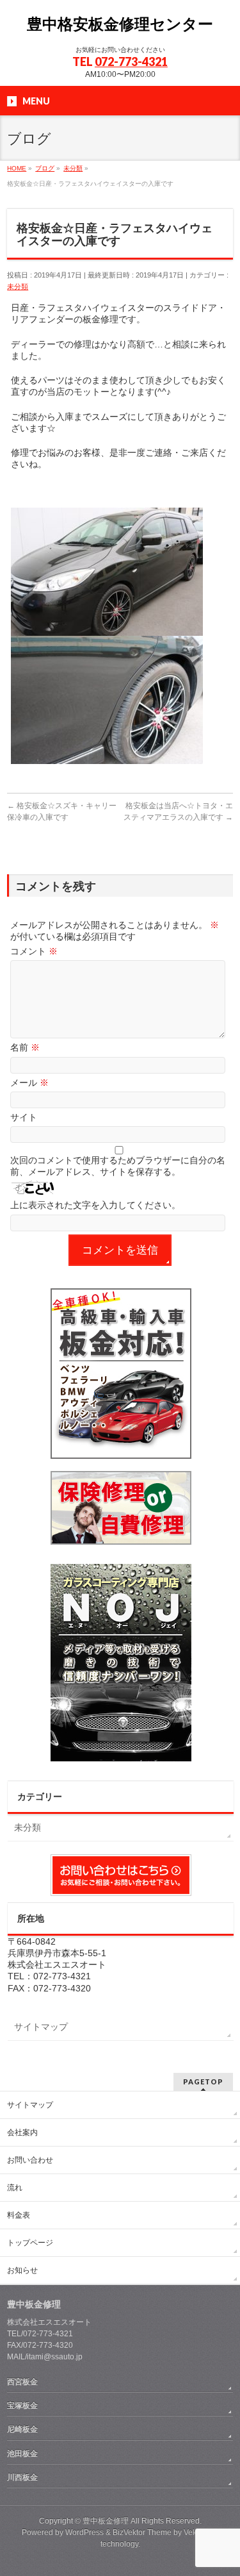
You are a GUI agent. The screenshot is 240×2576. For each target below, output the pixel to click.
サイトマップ (41, 2027)
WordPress (84, 2532)
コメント (34, 951)
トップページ (30, 2243)
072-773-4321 (131, 62)
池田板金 (22, 2454)
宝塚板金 (22, 2406)
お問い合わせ (30, 2160)
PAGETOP (203, 2082)
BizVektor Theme (142, 2532)
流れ (15, 2188)
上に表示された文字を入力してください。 (95, 1205)
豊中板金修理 (106, 2521)
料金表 (19, 2215)
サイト (24, 1117)
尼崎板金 (22, 2429)
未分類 (18, 287)
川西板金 (22, 2477)
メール (29, 1083)
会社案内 (22, 2132)
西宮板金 (22, 2382)
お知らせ (22, 2270)
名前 (25, 1047)
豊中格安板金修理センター (120, 24)
